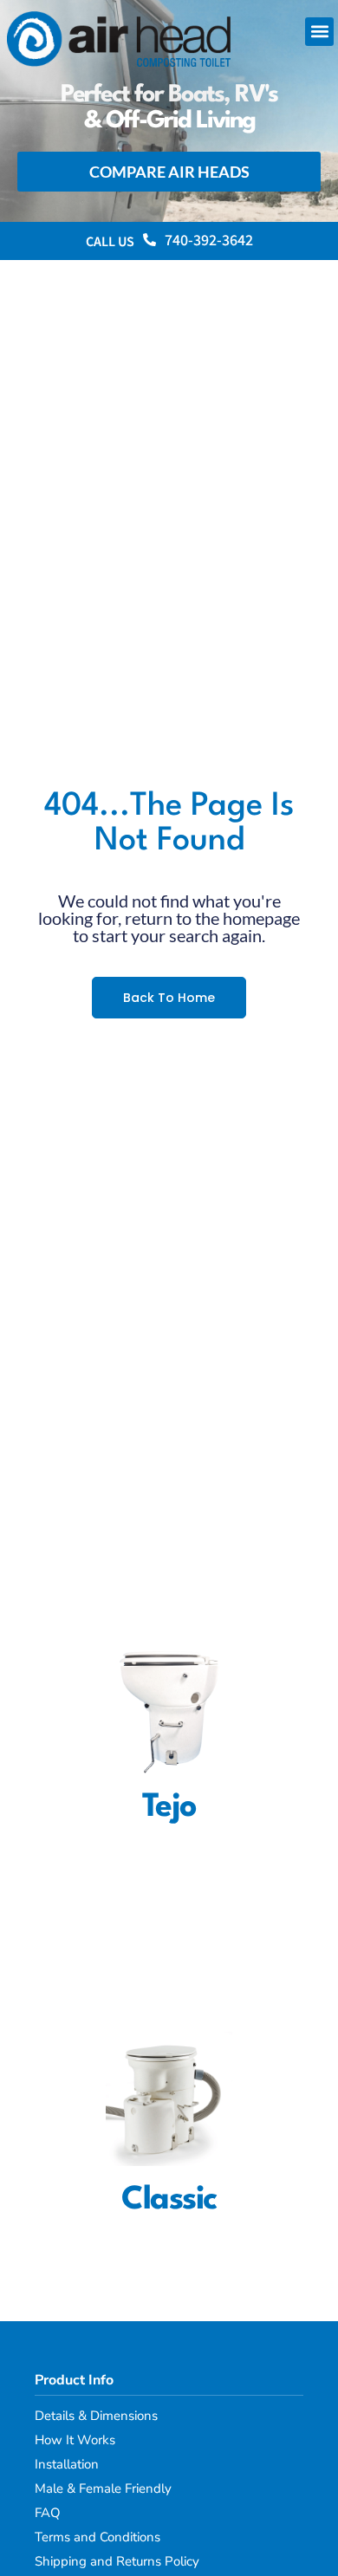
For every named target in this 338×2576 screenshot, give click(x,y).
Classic (169, 2200)
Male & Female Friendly (103, 2488)
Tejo (169, 1808)
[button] (319, 32)
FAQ (48, 2513)
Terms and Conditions (97, 2537)
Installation (67, 2464)
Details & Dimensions (96, 2416)
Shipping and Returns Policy (117, 2561)
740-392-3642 (209, 241)
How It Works (75, 2440)
